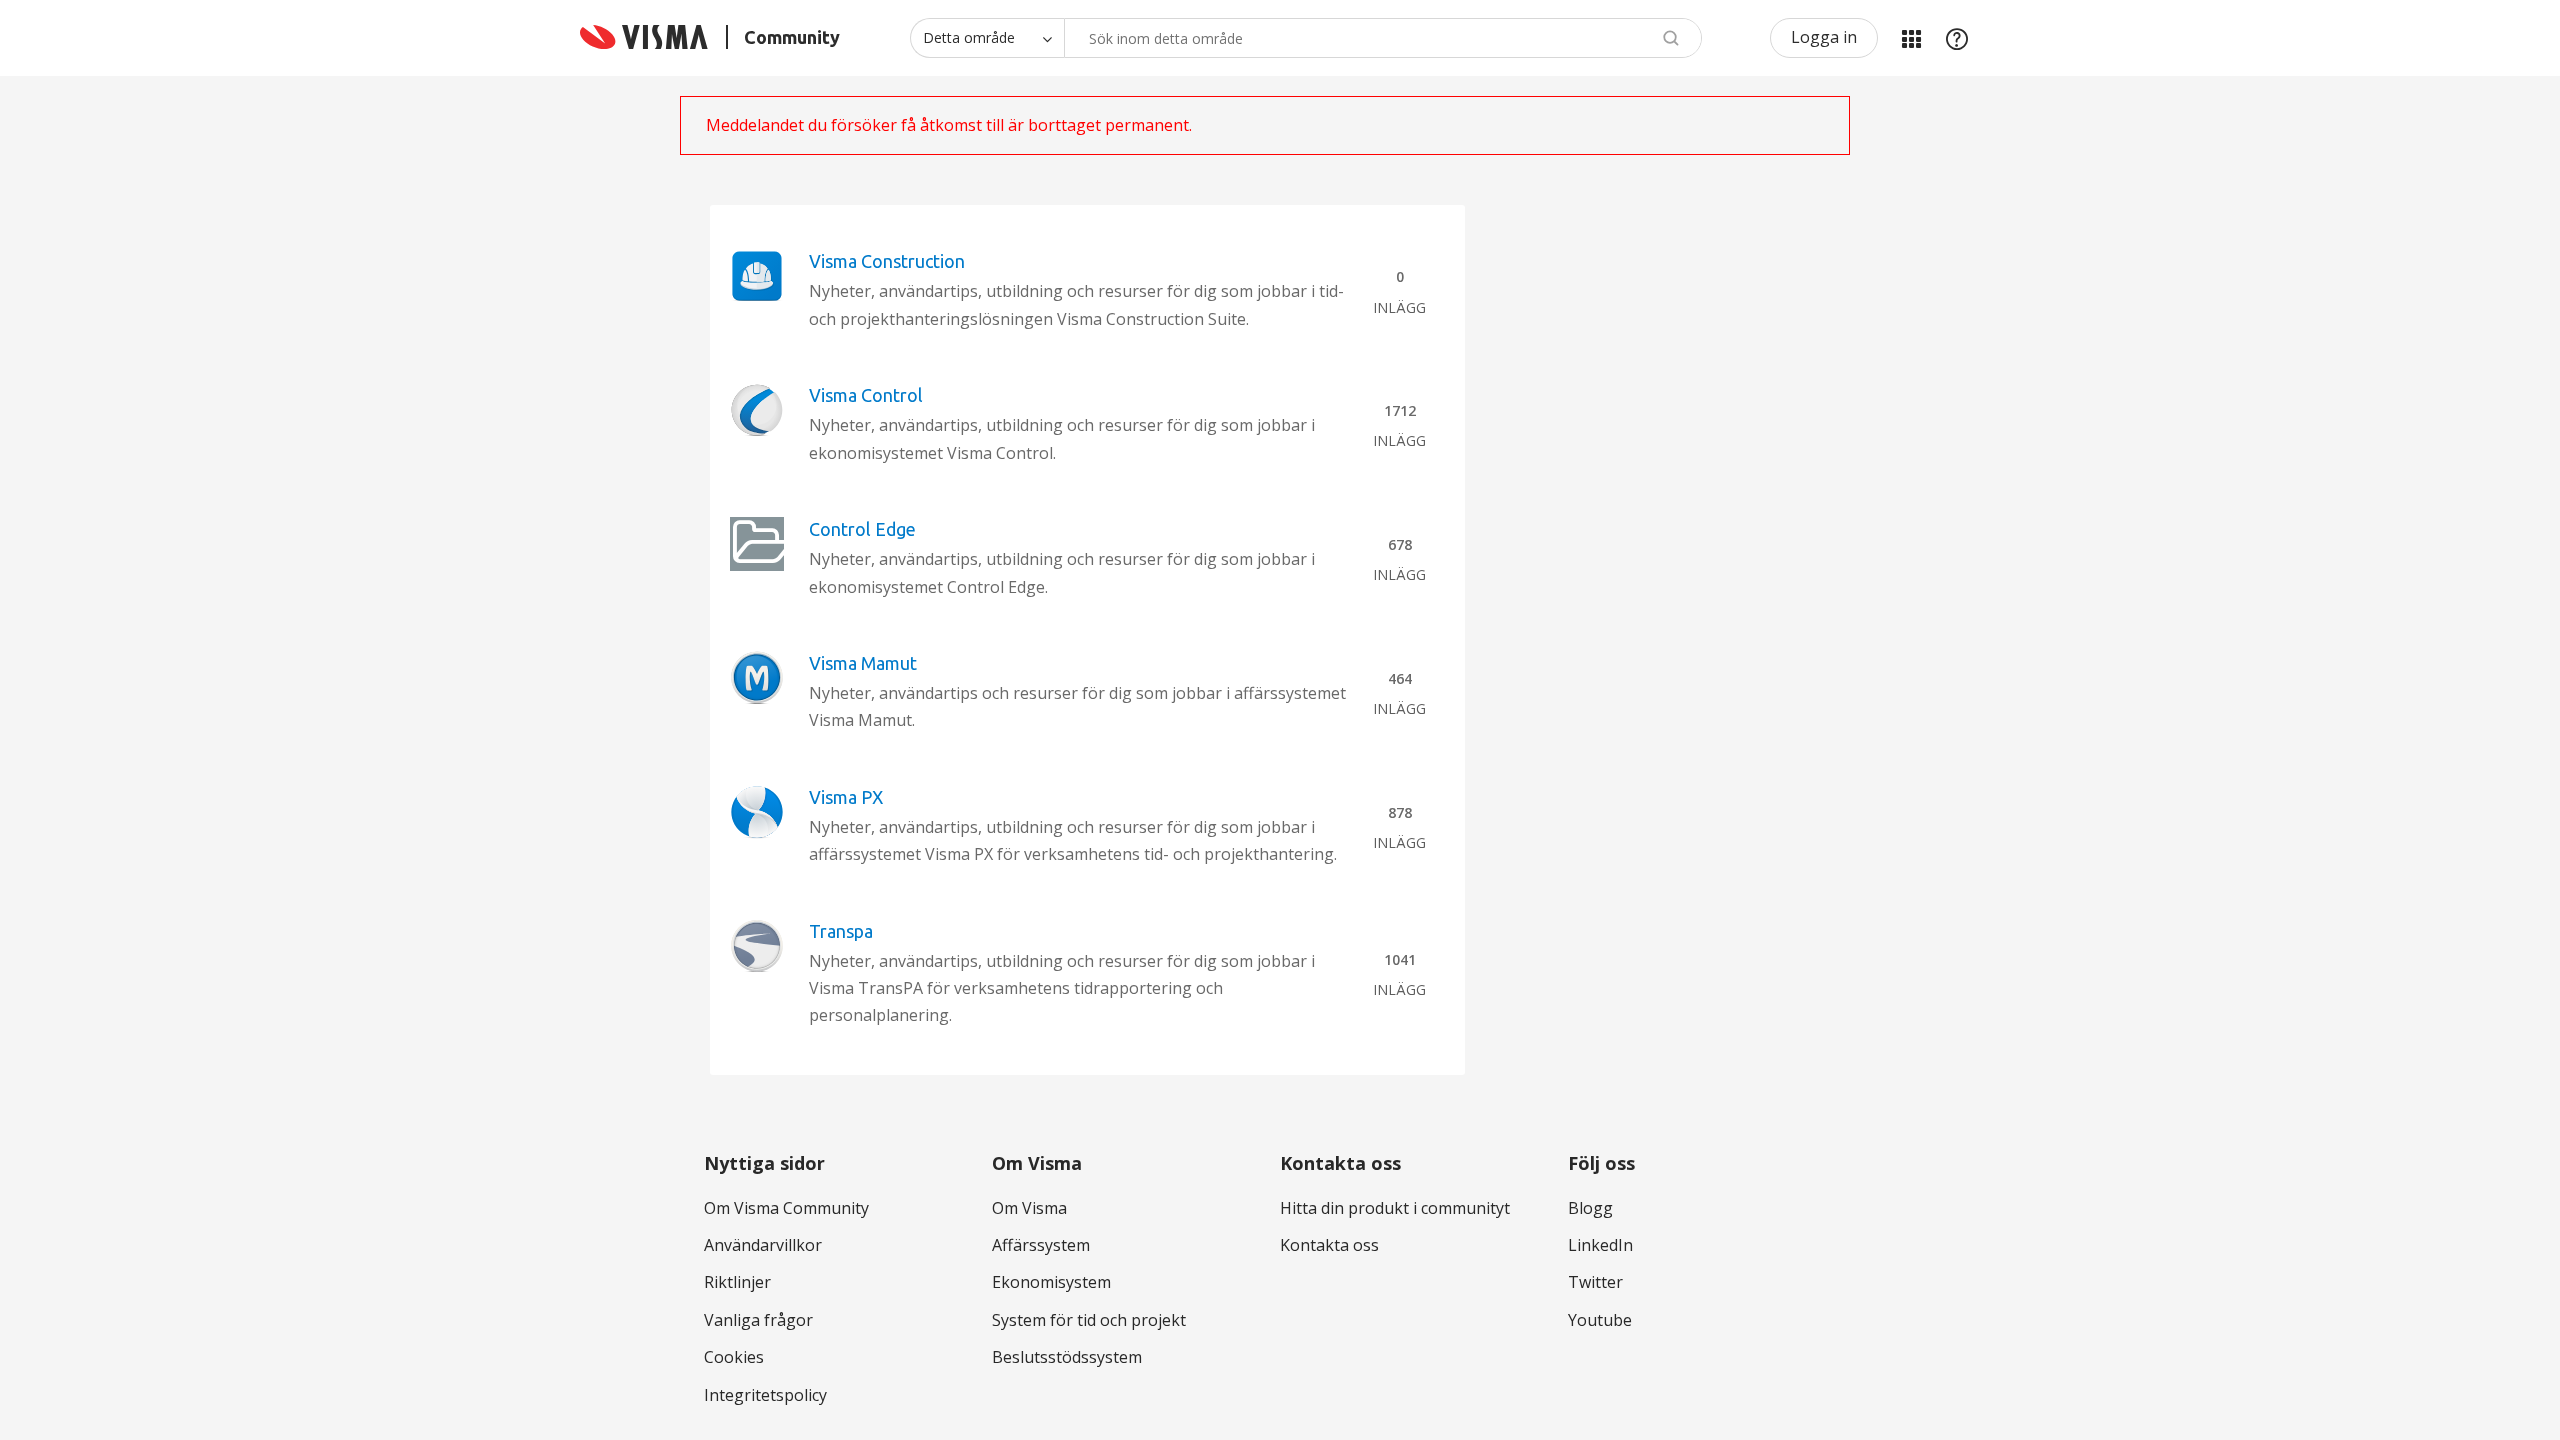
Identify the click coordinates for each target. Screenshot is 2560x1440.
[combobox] (1383, 38)
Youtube (1600, 1320)
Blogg (1590, 1208)
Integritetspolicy (765, 1395)
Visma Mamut (863, 663)
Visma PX (846, 797)
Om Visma (1029, 1208)
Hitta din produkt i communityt (1395, 1208)
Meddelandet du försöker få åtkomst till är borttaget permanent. (949, 125)
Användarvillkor (763, 1245)
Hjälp (1957, 38)
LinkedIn (1600, 1245)
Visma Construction (887, 261)
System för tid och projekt (1089, 1320)
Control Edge (862, 529)
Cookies (734, 1357)
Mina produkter (1911, 38)
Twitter (1595, 1282)
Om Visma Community (786, 1208)
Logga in (1824, 37)
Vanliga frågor (758, 1320)
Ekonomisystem (1051, 1282)
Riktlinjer (737, 1282)
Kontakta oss (1329, 1245)
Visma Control (866, 395)
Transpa (841, 931)
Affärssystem (1041, 1245)
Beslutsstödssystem (1067, 1357)
